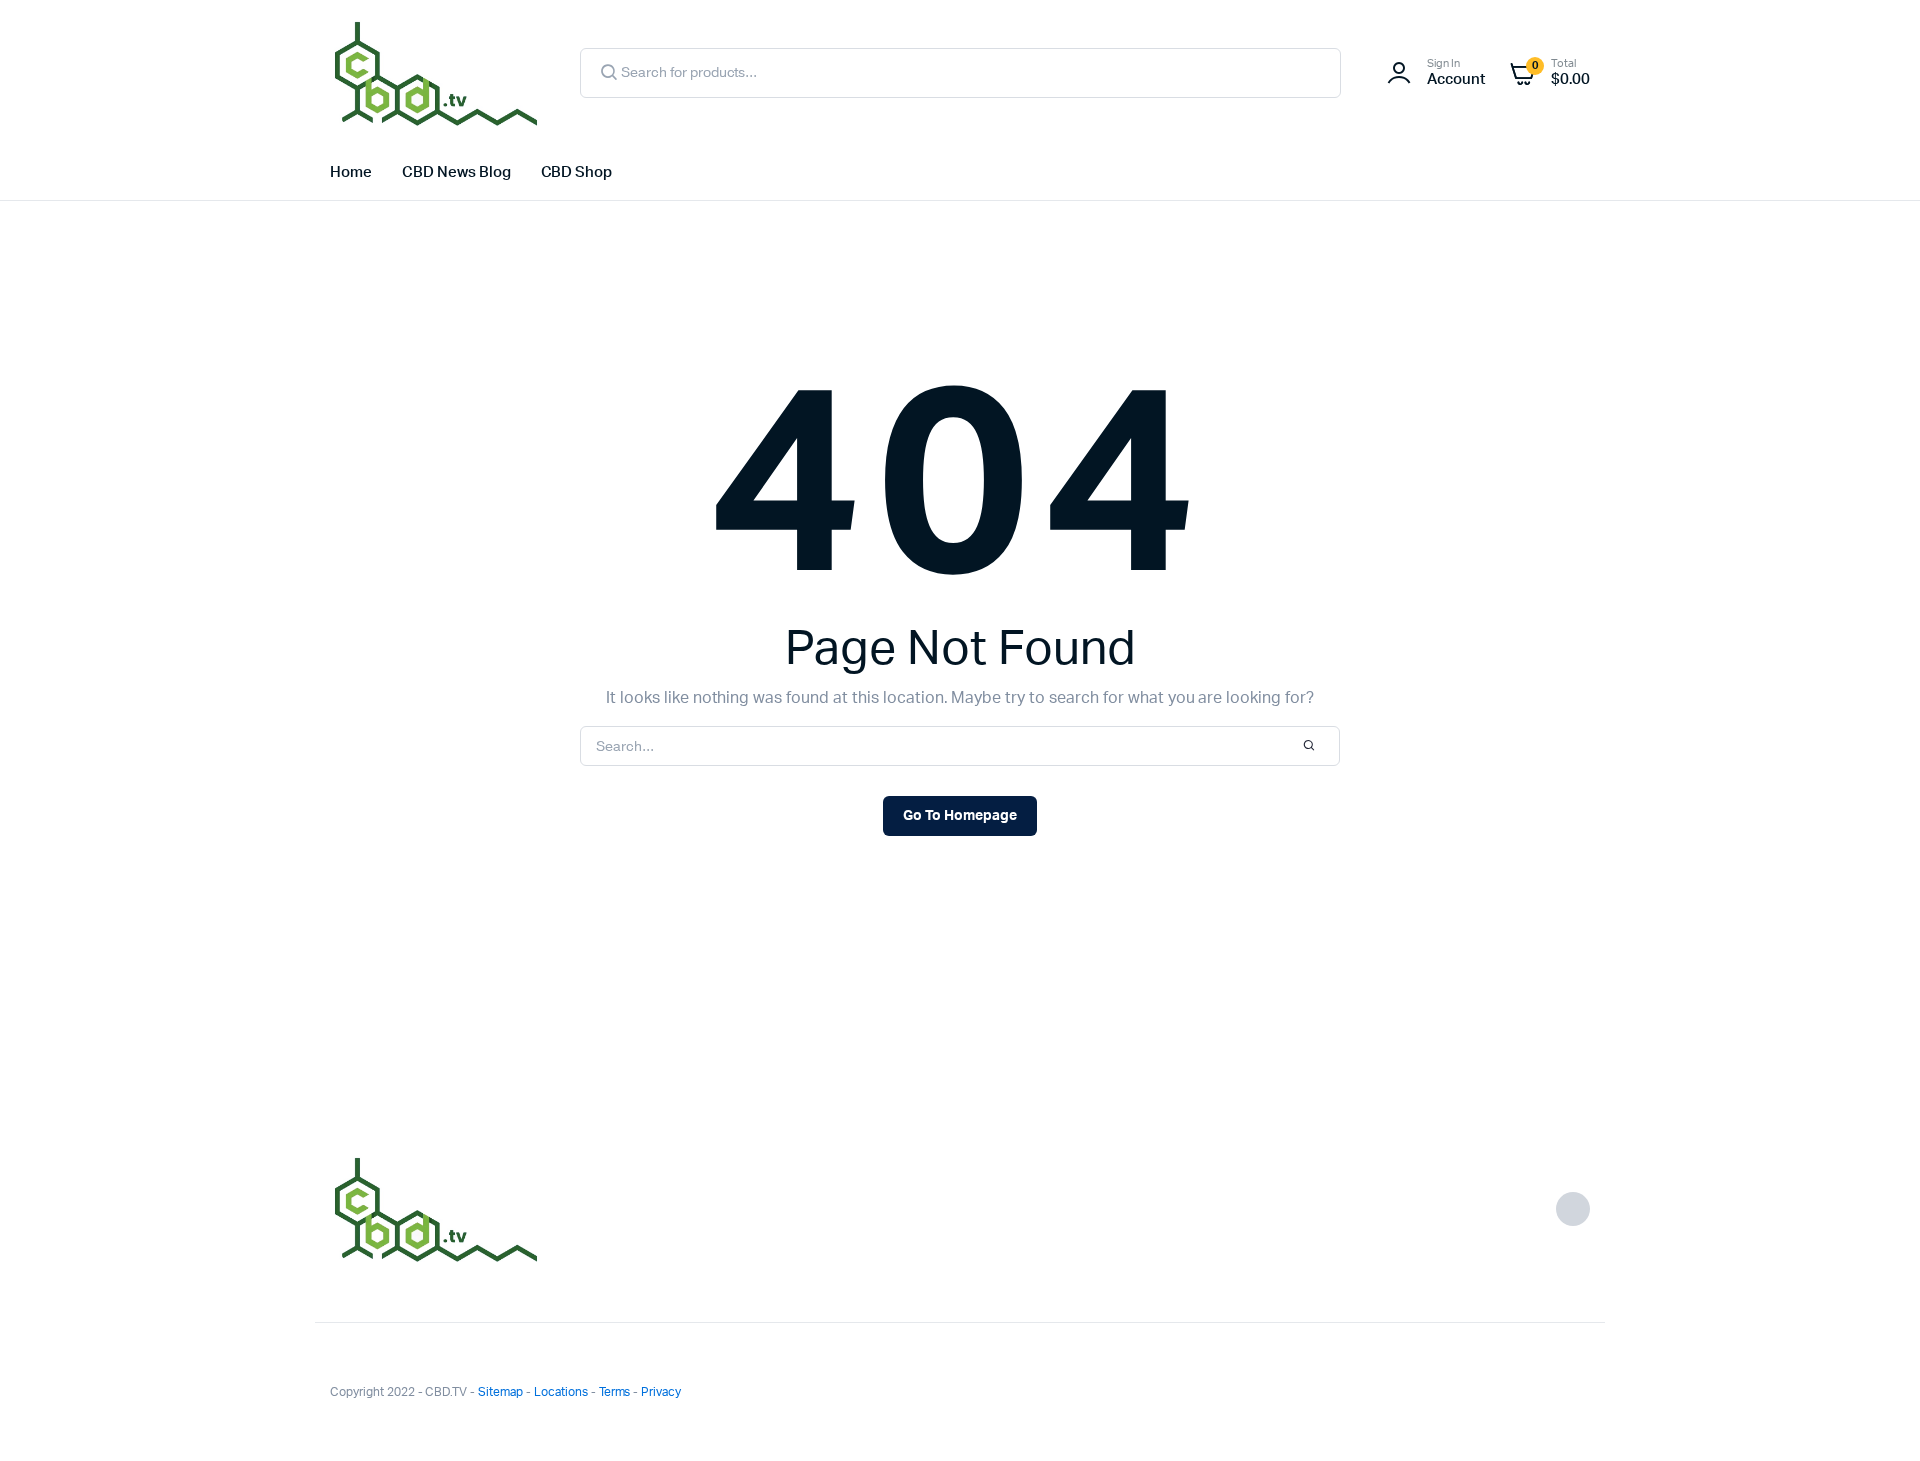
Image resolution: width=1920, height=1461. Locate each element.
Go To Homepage (960, 816)
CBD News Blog (456, 172)
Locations (561, 1392)
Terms (615, 1392)
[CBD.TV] (435, 73)
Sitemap (500, 1392)
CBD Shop (577, 172)
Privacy (661, 1392)
